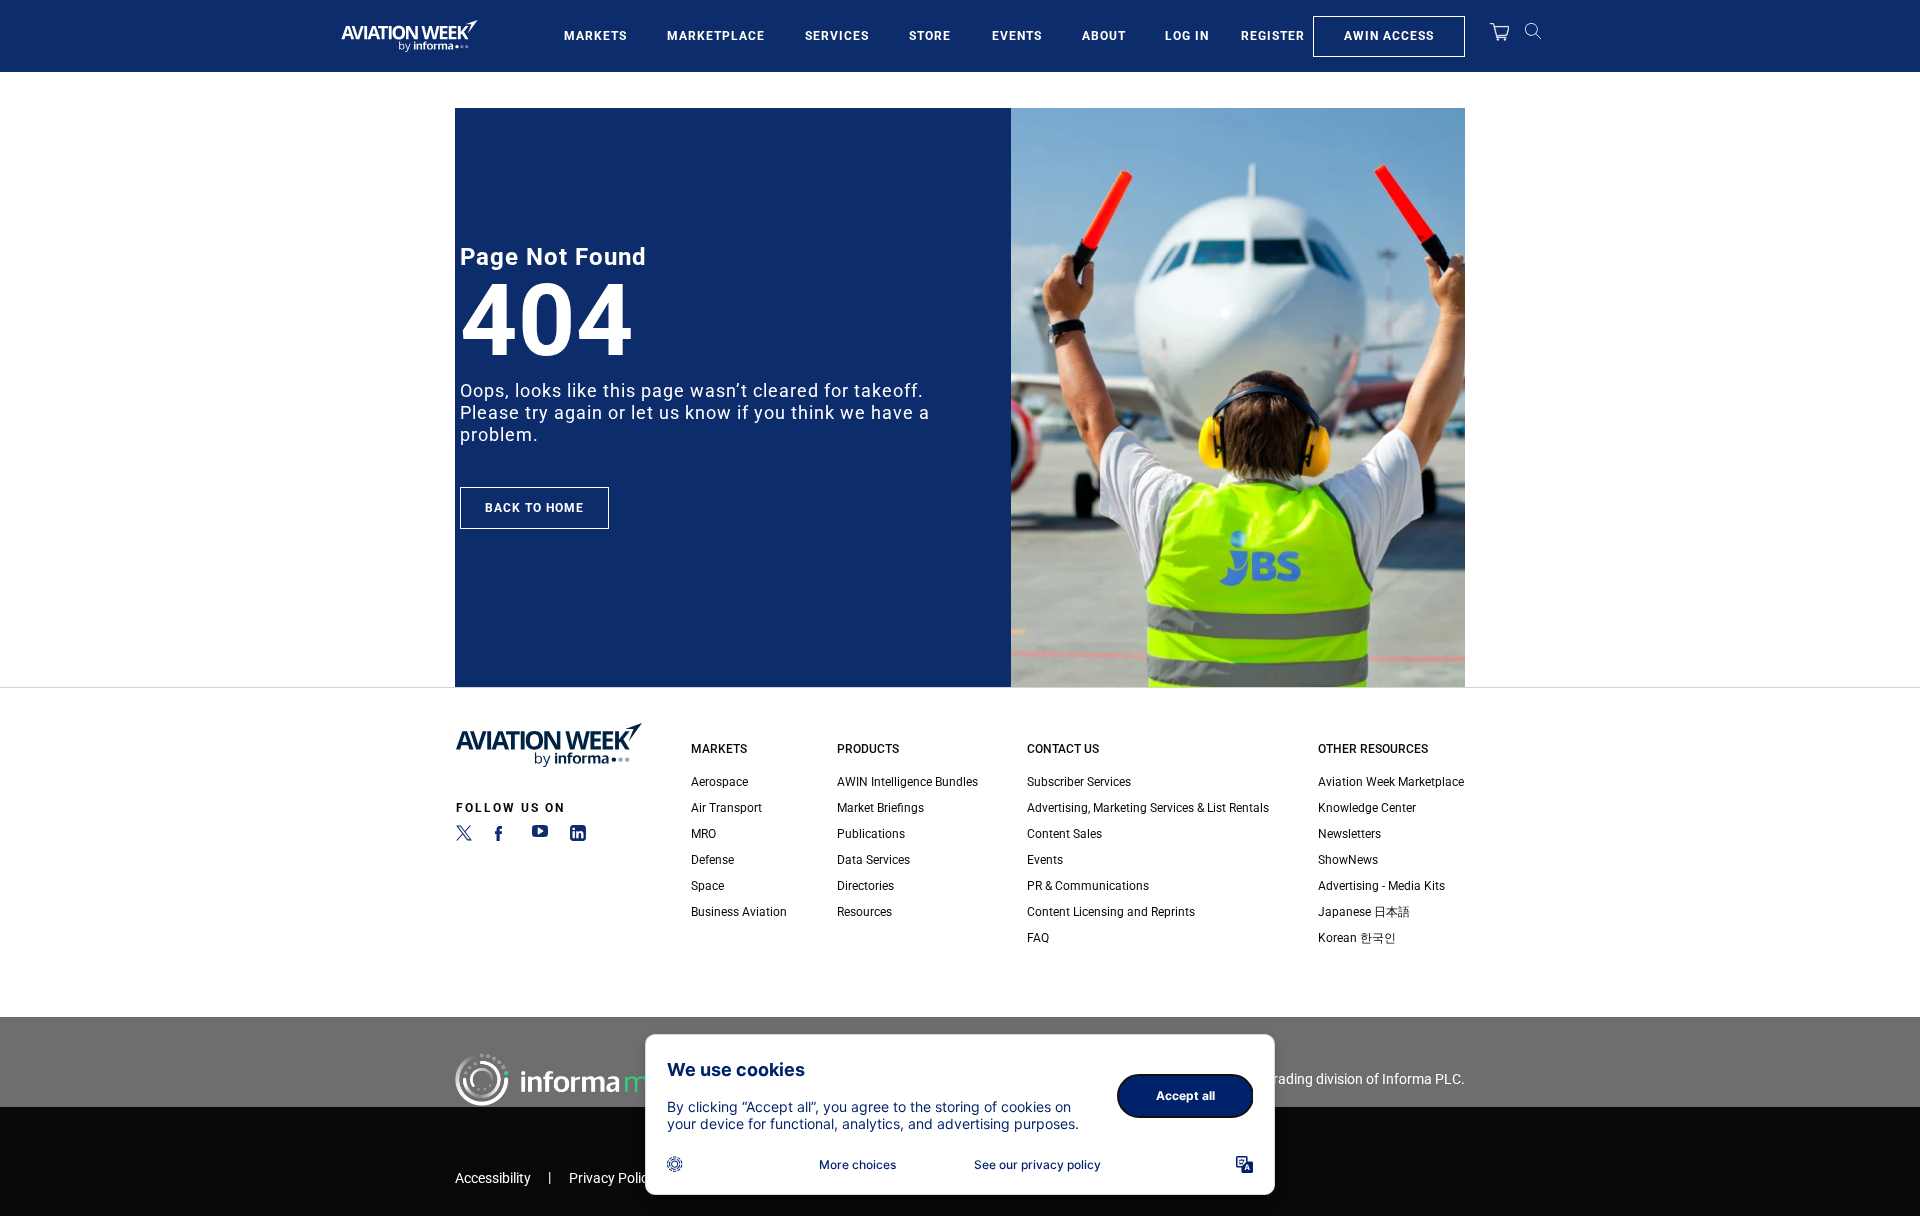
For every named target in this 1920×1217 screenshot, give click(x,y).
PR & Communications (1088, 886)
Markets (595, 36)
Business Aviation (739, 912)
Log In (1187, 36)
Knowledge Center (1367, 808)
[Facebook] (502, 837)
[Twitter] (464, 837)
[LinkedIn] (578, 837)
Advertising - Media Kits (1381, 886)
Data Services (873, 860)
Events (1017, 36)
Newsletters (1349, 834)
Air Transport (726, 808)
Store (930, 36)
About (1104, 36)
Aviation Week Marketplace (1391, 782)
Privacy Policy (612, 1178)
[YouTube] (540, 837)
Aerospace (719, 782)
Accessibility (493, 1178)
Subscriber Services (1079, 782)
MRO (703, 834)
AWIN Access (1389, 36)
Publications (871, 834)
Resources (864, 912)
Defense (712, 860)
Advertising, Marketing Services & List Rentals (1148, 808)
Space (707, 886)
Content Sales (1064, 834)
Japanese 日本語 (1364, 912)
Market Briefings (880, 808)
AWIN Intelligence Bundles (907, 782)
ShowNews (1348, 860)
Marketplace (716, 36)
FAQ (1038, 938)
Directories (865, 886)
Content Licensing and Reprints (1111, 912)
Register (1273, 36)
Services (837, 36)
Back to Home (534, 508)
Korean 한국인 (1357, 938)
